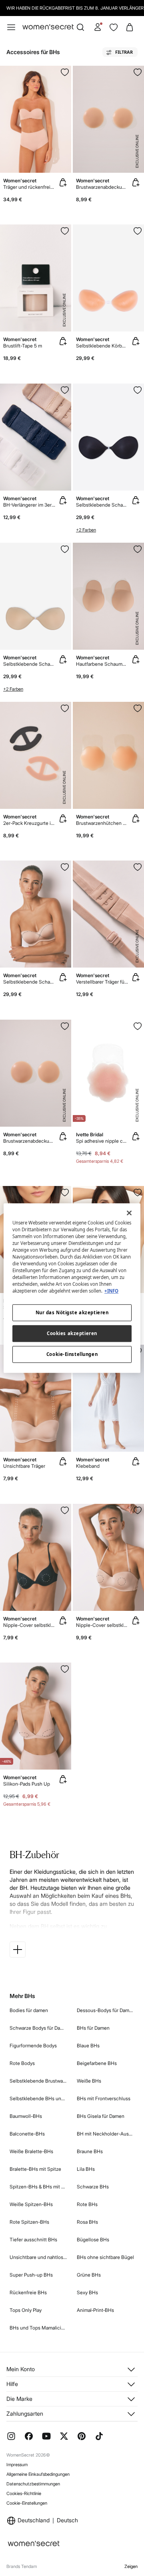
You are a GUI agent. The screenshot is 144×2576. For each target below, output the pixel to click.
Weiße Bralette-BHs (31, 2151)
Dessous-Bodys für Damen (106, 2010)
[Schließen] (129, 1213)
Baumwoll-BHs (26, 2116)
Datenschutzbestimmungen (33, 2484)
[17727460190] (138, 1192)
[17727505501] (138, 1026)
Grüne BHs (89, 2275)
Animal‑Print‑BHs (95, 2310)
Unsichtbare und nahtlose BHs (38, 2257)
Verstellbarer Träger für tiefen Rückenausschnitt (102, 982)
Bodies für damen (29, 2010)
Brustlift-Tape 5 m (23, 346)
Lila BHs (86, 2169)
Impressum (17, 2465)
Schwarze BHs (93, 2187)
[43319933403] (138, 549)
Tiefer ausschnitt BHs (33, 2240)
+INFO (111, 1291)
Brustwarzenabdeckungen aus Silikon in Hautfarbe (102, 187)
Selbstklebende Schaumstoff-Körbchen (29, 982)
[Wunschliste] (114, 27)
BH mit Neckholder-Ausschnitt (106, 2134)
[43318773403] (138, 231)
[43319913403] (138, 72)
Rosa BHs (87, 2222)
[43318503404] (65, 549)
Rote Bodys (22, 2063)
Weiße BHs (89, 2081)
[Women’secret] (48, 27)
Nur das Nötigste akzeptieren (72, 1312)
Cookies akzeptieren (72, 1333)
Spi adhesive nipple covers (102, 1141)
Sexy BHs (87, 2292)
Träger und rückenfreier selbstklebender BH (29, 187)
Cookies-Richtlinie (24, 2493)
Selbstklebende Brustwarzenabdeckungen (38, 2081)
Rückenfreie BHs (28, 2292)
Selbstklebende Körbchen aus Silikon (102, 346)
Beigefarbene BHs (97, 2063)
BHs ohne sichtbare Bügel (105, 2257)
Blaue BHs (88, 2046)
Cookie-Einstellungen (27, 2503)
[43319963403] (138, 867)
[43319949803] (65, 708)
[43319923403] (65, 1026)
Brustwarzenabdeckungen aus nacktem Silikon (29, 1141)
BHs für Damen (93, 2028)
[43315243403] (65, 1510)
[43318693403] (65, 867)
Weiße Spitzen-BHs (31, 2204)
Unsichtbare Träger (24, 1466)
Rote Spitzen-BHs (29, 2222)
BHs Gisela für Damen (101, 2116)
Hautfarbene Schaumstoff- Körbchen (102, 664)
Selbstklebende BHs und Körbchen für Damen (38, 2098)
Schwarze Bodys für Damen (38, 2028)
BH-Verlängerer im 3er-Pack (29, 505)
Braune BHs (90, 2151)
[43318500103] (138, 390)
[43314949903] (138, 1510)
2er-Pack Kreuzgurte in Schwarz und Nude (29, 823)
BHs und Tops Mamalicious (38, 2328)
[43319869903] (138, 708)
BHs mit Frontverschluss (104, 2098)
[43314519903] (65, 1669)
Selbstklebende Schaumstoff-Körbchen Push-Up (102, 505)
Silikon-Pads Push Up (27, 1784)
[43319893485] (65, 72)
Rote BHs (87, 2204)
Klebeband (88, 1466)
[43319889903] (65, 390)
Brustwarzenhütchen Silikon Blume (102, 823)
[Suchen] (80, 27)
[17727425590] (65, 1192)
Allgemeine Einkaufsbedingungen (38, 2474)
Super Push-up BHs (31, 2275)
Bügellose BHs (93, 2240)
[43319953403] (65, 231)
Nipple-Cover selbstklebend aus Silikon (102, 1625)
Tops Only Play (26, 2310)
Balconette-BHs (27, 2134)
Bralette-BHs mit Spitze (35, 2169)
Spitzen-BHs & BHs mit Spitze (38, 2187)
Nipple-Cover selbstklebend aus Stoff (29, 1625)
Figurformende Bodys (33, 2046)
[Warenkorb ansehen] (130, 27)
